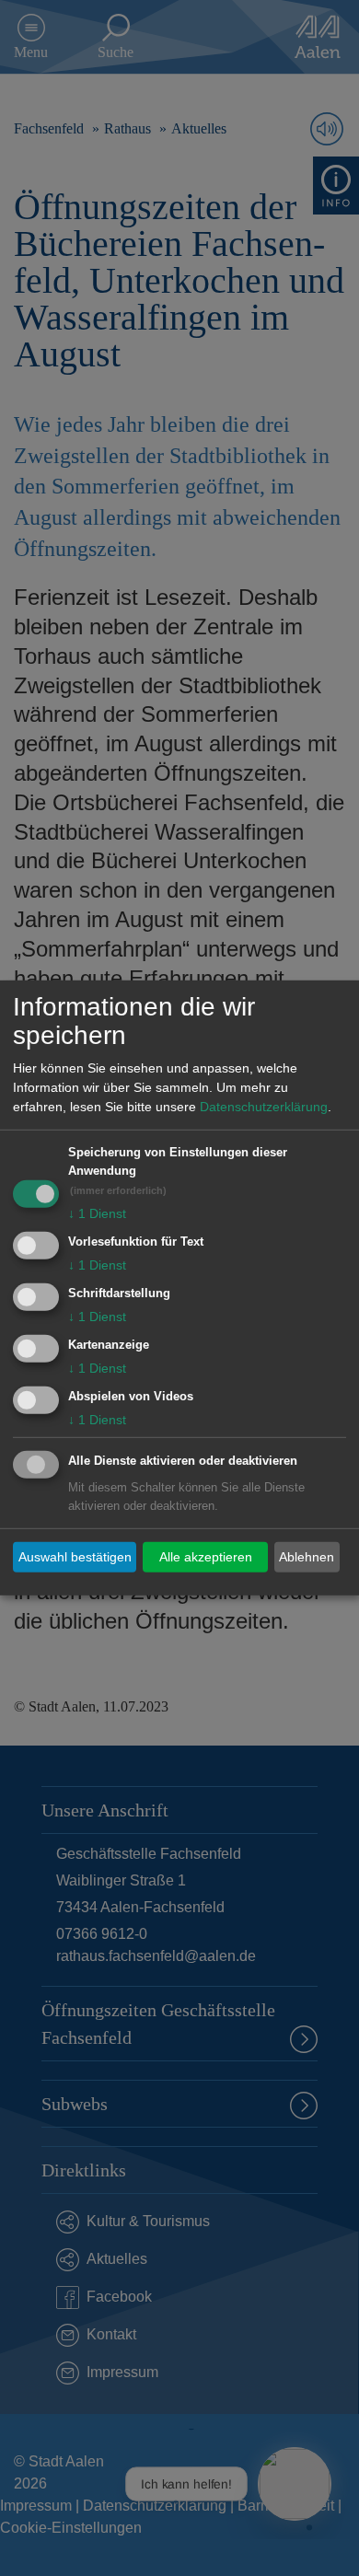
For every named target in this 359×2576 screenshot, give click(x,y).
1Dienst (97, 1213)
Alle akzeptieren (206, 1557)
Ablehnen (307, 1557)
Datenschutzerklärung (264, 1107)
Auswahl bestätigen (75, 1557)
